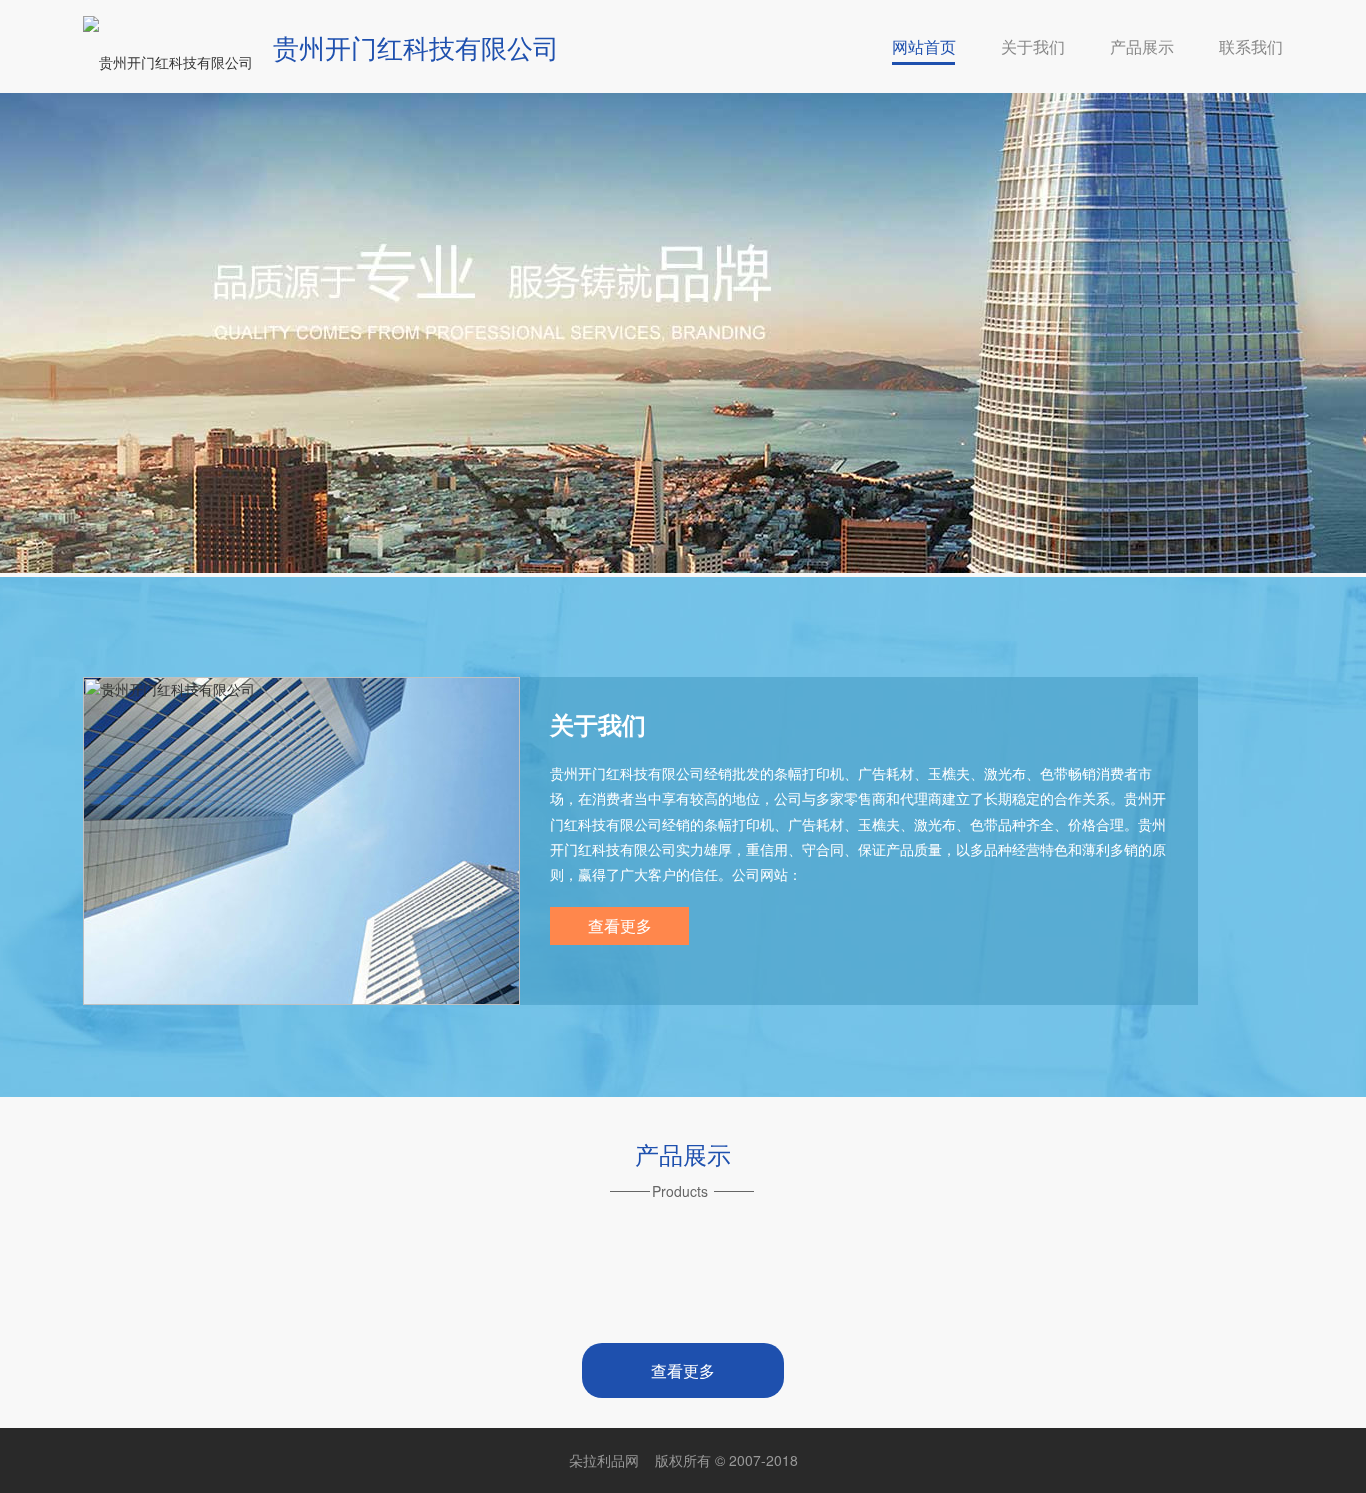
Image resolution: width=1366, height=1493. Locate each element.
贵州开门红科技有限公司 (416, 46)
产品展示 (1142, 46)
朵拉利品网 (604, 1460)
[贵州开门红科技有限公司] (168, 62)
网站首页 (924, 46)
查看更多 (620, 925)
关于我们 (1033, 46)
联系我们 (1251, 46)
